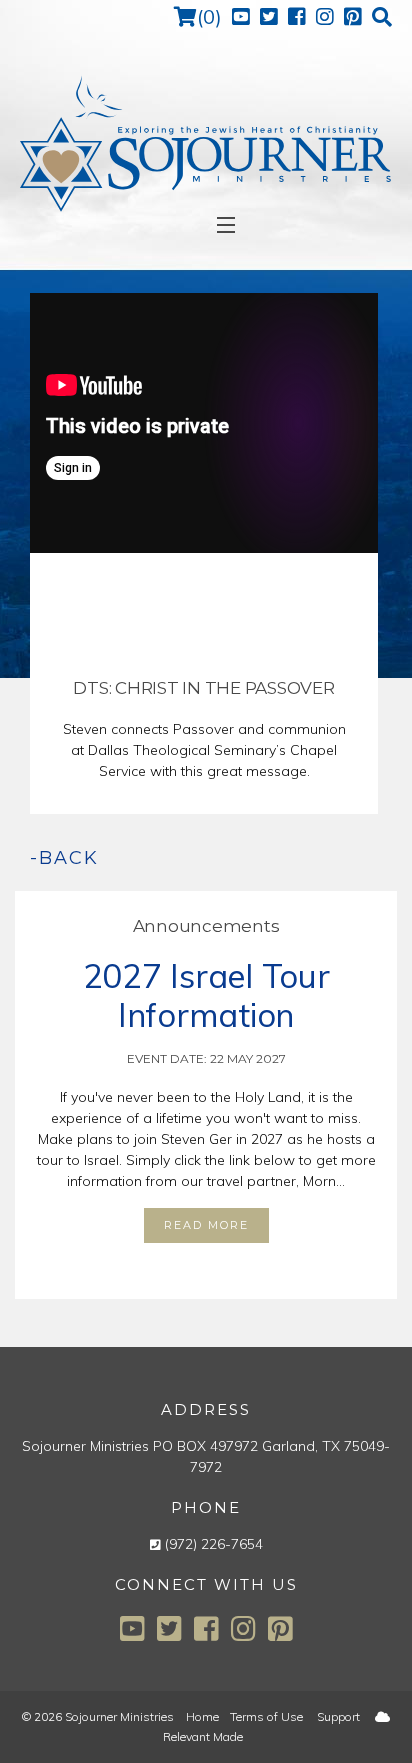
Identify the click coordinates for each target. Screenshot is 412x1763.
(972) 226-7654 (214, 1544)
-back (64, 858)
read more (206, 1225)
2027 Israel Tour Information (206, 995)
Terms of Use (266, 1716)
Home (202, 1716)
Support (338, 1716)
